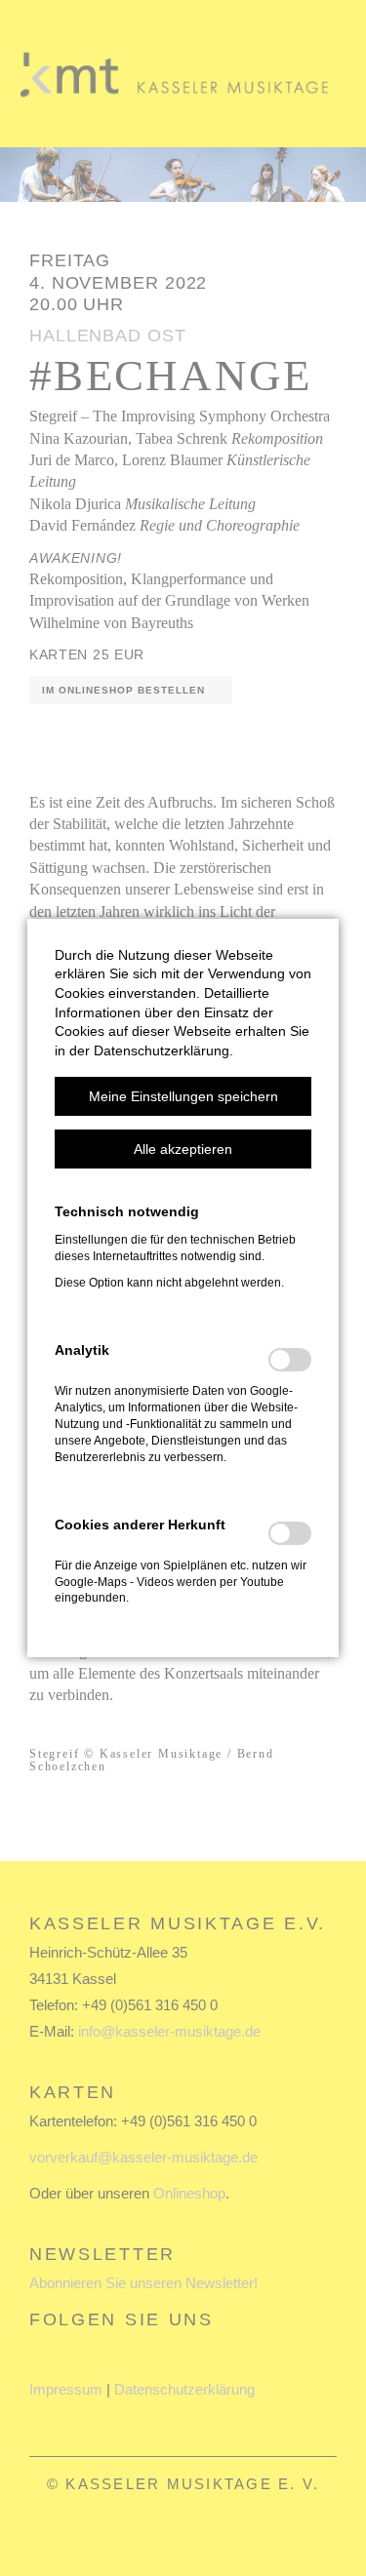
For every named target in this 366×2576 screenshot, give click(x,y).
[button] (183, 1096)
